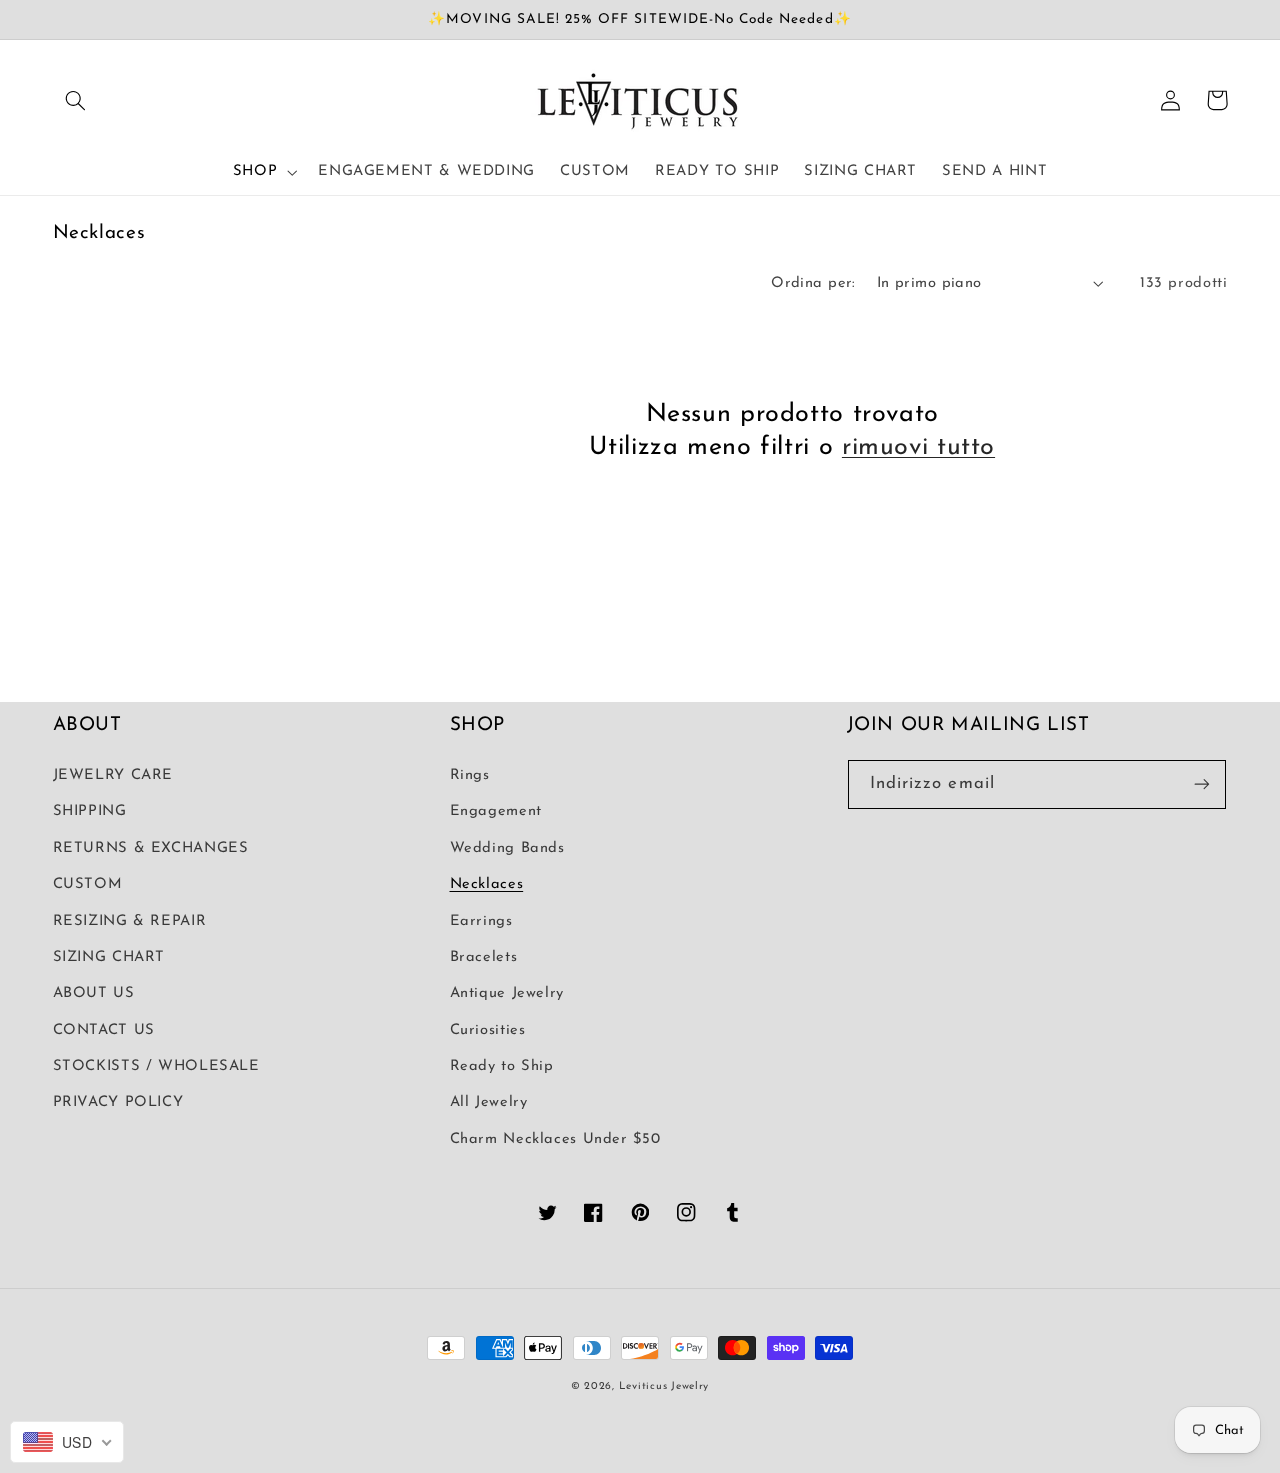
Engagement (496, 811)
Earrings (481, 921)
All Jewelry (489, 1102)
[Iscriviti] (1202, 784)
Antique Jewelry (507, 993)
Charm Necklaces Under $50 (555, 1139)
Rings (470, 775)
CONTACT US (104, 1030)
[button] (76, 100)
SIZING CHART (109, 957)
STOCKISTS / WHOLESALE (156, 1066)
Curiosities (488, 1030)
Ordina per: (813, 283)
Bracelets (484, 957)
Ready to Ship (502, 1066)
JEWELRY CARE (113, 775)
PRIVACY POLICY (118, 1102)
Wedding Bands (507, 848)
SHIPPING (90, 811)
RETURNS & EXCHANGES (151, 848)
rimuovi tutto (918, 447)
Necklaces (487, 884)
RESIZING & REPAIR (130, 921)
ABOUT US (94, 993)
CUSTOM (88, 884)
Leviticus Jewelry (664, 1386)
